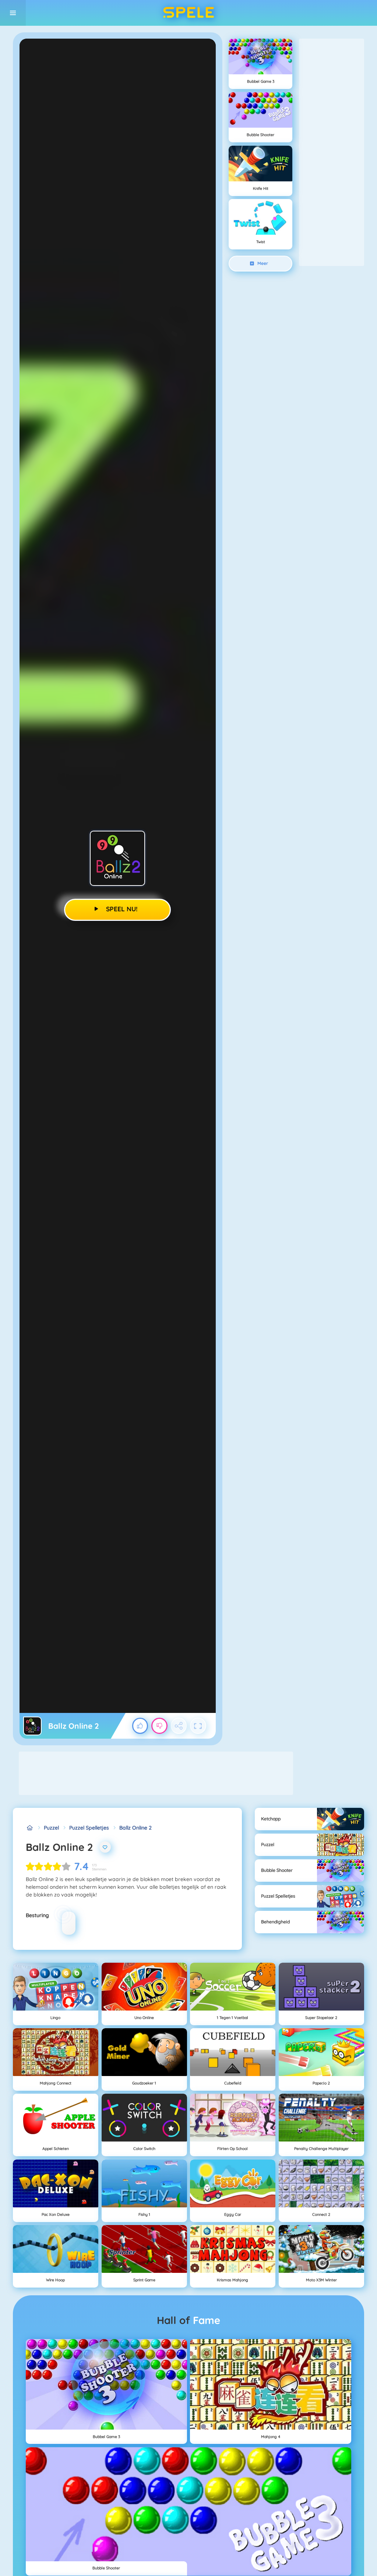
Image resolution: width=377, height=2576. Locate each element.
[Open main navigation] (13, 13)
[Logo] (188, 13)
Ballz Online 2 (135, 1828)
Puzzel (51, 1828)
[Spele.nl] (30, 1828)
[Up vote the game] (140, 1726)
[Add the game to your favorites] (105, 1847)
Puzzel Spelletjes (89, 1828)
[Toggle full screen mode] (198, 1726)
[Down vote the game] (159, 1726)
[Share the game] (179, 1726)
